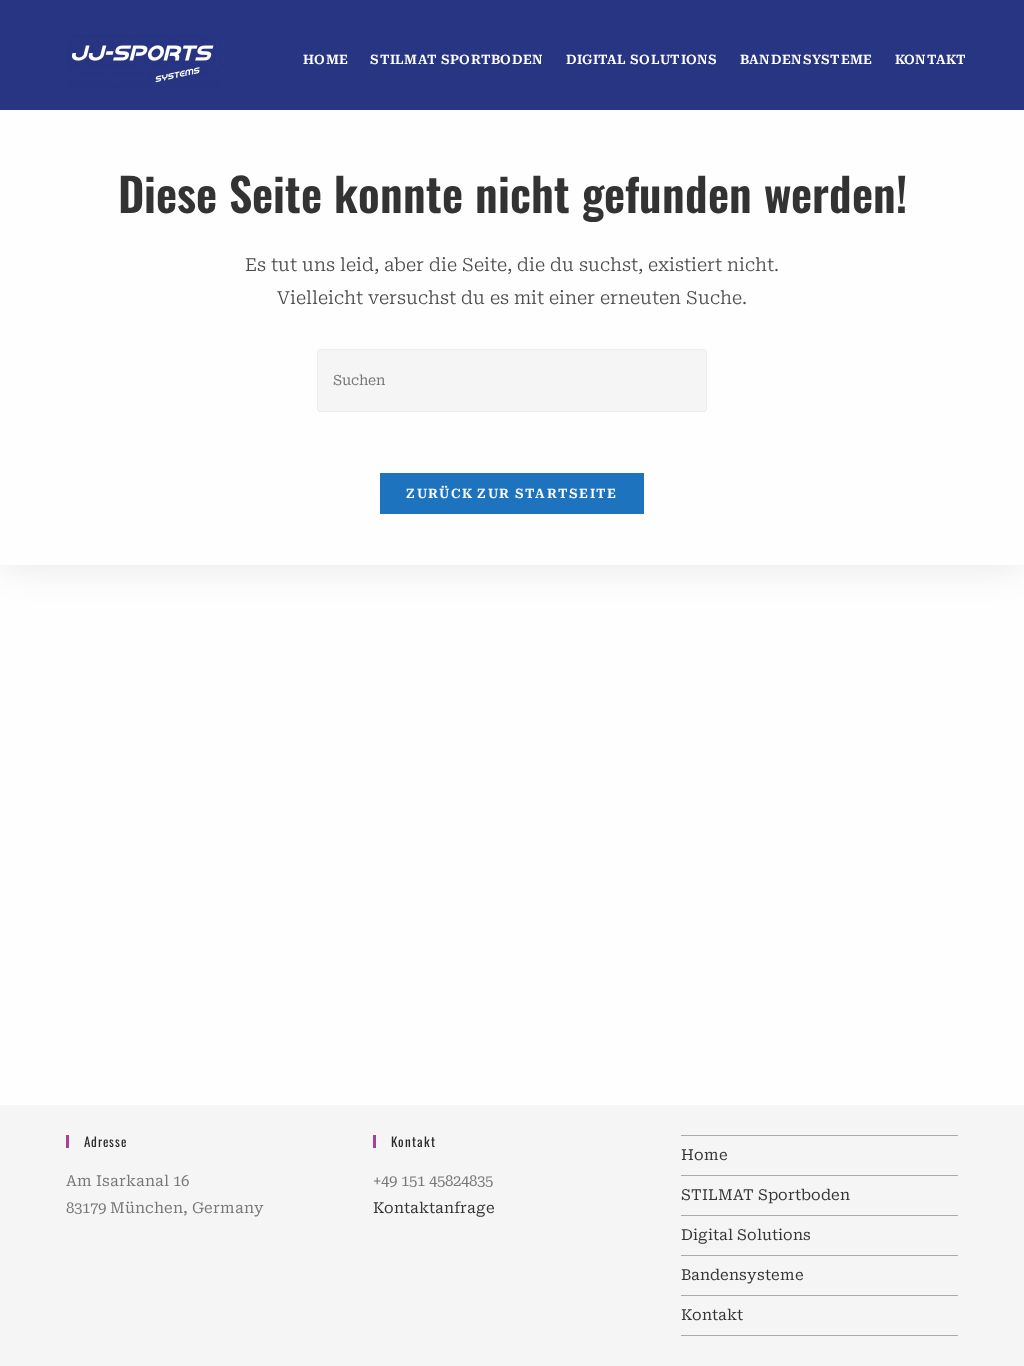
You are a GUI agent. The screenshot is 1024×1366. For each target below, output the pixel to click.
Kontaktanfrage (434, 1208)
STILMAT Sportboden (765, 1195)
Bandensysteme (742, 1275)
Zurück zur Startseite (511, 493)
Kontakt (712, 1315)
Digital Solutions (746, 1235)
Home (704, 1155)
